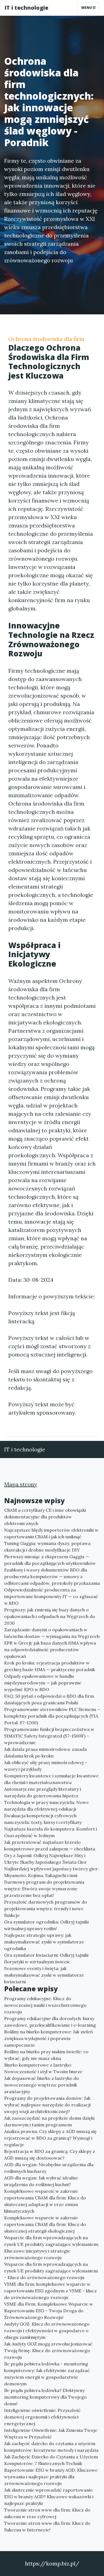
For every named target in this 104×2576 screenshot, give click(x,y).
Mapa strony (21, 1484)
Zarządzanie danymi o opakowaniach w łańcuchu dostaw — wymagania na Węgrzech (52, 1633)
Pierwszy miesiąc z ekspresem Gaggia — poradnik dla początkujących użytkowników (50, 1560)
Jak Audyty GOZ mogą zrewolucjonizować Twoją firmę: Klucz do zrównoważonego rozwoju (48, 2350)
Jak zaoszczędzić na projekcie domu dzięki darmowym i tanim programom (49, 2121)
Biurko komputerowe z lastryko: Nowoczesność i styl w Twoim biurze (43, 2068)
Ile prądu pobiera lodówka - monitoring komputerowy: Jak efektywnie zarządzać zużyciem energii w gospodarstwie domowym (47, 2374)
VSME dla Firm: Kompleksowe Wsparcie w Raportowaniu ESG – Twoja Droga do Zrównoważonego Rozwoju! (49, 2311)
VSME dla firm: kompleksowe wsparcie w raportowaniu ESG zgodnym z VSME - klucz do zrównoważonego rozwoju (50, 2291)
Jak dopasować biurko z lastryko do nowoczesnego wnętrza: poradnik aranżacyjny (42, 2085)
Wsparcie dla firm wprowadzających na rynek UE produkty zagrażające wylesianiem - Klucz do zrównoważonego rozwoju (51, 2271)
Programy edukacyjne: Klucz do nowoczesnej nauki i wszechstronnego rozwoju (45, 2005)
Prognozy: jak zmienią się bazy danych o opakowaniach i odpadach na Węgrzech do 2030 (50, 1616)
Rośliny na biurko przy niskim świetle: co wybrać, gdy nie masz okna (46, 2055)
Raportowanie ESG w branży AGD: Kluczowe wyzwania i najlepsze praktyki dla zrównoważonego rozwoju (51, 2477)
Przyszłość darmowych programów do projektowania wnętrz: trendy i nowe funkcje (46, 1909)
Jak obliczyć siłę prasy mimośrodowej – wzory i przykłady (46, 1766)
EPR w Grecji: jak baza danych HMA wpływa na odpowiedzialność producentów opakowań (50, 1650)
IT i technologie (26, 8)
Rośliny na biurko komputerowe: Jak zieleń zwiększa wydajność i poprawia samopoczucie (49, 2038)
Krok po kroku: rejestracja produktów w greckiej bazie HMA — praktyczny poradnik (50, 1666)
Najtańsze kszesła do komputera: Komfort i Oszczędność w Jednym (51, 1832)
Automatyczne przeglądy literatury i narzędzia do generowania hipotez (43, 1792)
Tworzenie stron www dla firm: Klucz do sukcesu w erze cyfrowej (47, 2513)
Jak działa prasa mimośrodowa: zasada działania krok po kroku (45, 1752)
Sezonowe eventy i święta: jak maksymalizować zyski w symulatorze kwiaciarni (44, 1975)
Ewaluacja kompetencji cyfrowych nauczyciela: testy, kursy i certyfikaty (43, 1819)
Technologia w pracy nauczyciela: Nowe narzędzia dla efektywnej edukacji (46, 1806)
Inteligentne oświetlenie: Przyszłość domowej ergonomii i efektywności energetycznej (42, 2417)
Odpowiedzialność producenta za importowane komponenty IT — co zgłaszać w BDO (51, 1596)
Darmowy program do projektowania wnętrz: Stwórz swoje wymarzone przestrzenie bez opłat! (44, 1889)
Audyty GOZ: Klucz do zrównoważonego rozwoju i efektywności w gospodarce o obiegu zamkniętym (47, 2331)
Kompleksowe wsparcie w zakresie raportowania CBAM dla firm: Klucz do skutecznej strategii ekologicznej (45, 2224)
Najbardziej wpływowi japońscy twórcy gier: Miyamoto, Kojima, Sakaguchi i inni (51, 1872)
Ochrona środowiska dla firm (46, 339)
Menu (87, 8)
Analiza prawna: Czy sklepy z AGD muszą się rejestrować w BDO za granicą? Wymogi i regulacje (50, 2138)
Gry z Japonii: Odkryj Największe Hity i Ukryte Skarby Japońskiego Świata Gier (45, 1859)
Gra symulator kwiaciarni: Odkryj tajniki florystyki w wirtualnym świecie (46, 1958)
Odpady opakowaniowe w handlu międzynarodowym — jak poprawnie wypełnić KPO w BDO (43, 1683)
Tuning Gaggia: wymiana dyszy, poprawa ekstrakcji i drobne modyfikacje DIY (47, 1547)
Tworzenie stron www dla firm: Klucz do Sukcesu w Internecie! (47, 2526)
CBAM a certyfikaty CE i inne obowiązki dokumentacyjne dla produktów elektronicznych (45, 1517)
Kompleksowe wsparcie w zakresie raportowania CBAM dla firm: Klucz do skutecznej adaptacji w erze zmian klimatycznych (45, 2201)
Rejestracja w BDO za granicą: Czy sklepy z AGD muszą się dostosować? (50, 2155)
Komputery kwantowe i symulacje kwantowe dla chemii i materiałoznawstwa (51, 1779)
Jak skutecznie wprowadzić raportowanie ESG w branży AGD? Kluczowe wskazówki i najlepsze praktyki (49, 2497)
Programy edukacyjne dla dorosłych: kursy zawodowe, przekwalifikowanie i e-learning (50, 2022)
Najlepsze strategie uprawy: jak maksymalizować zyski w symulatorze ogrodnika (44, 1942)
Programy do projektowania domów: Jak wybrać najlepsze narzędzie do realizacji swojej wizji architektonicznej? (47, 2105)
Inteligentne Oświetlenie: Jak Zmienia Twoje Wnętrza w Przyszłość (51, 2433)
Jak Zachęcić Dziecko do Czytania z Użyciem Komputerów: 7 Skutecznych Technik (51, 2460)
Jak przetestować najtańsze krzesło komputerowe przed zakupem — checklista (50, 1845)
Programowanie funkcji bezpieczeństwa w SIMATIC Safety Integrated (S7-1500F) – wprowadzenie (49, 1736)
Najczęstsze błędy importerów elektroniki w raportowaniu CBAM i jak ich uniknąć (51, 1533)
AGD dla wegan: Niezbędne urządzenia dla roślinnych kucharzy (49, 2168)
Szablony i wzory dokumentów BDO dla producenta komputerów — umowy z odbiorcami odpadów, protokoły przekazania (52, 1576)
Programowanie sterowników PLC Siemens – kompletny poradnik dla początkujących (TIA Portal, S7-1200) (52, 1716)
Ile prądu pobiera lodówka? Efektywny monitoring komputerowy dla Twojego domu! (45, 2397)
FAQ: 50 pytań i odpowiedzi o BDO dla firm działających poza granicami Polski (49, 1699)
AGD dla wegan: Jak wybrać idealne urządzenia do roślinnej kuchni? (41, 2181)
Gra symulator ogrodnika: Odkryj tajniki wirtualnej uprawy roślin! (46, 1925)
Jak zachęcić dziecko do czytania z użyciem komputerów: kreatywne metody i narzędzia (51, 2447)
